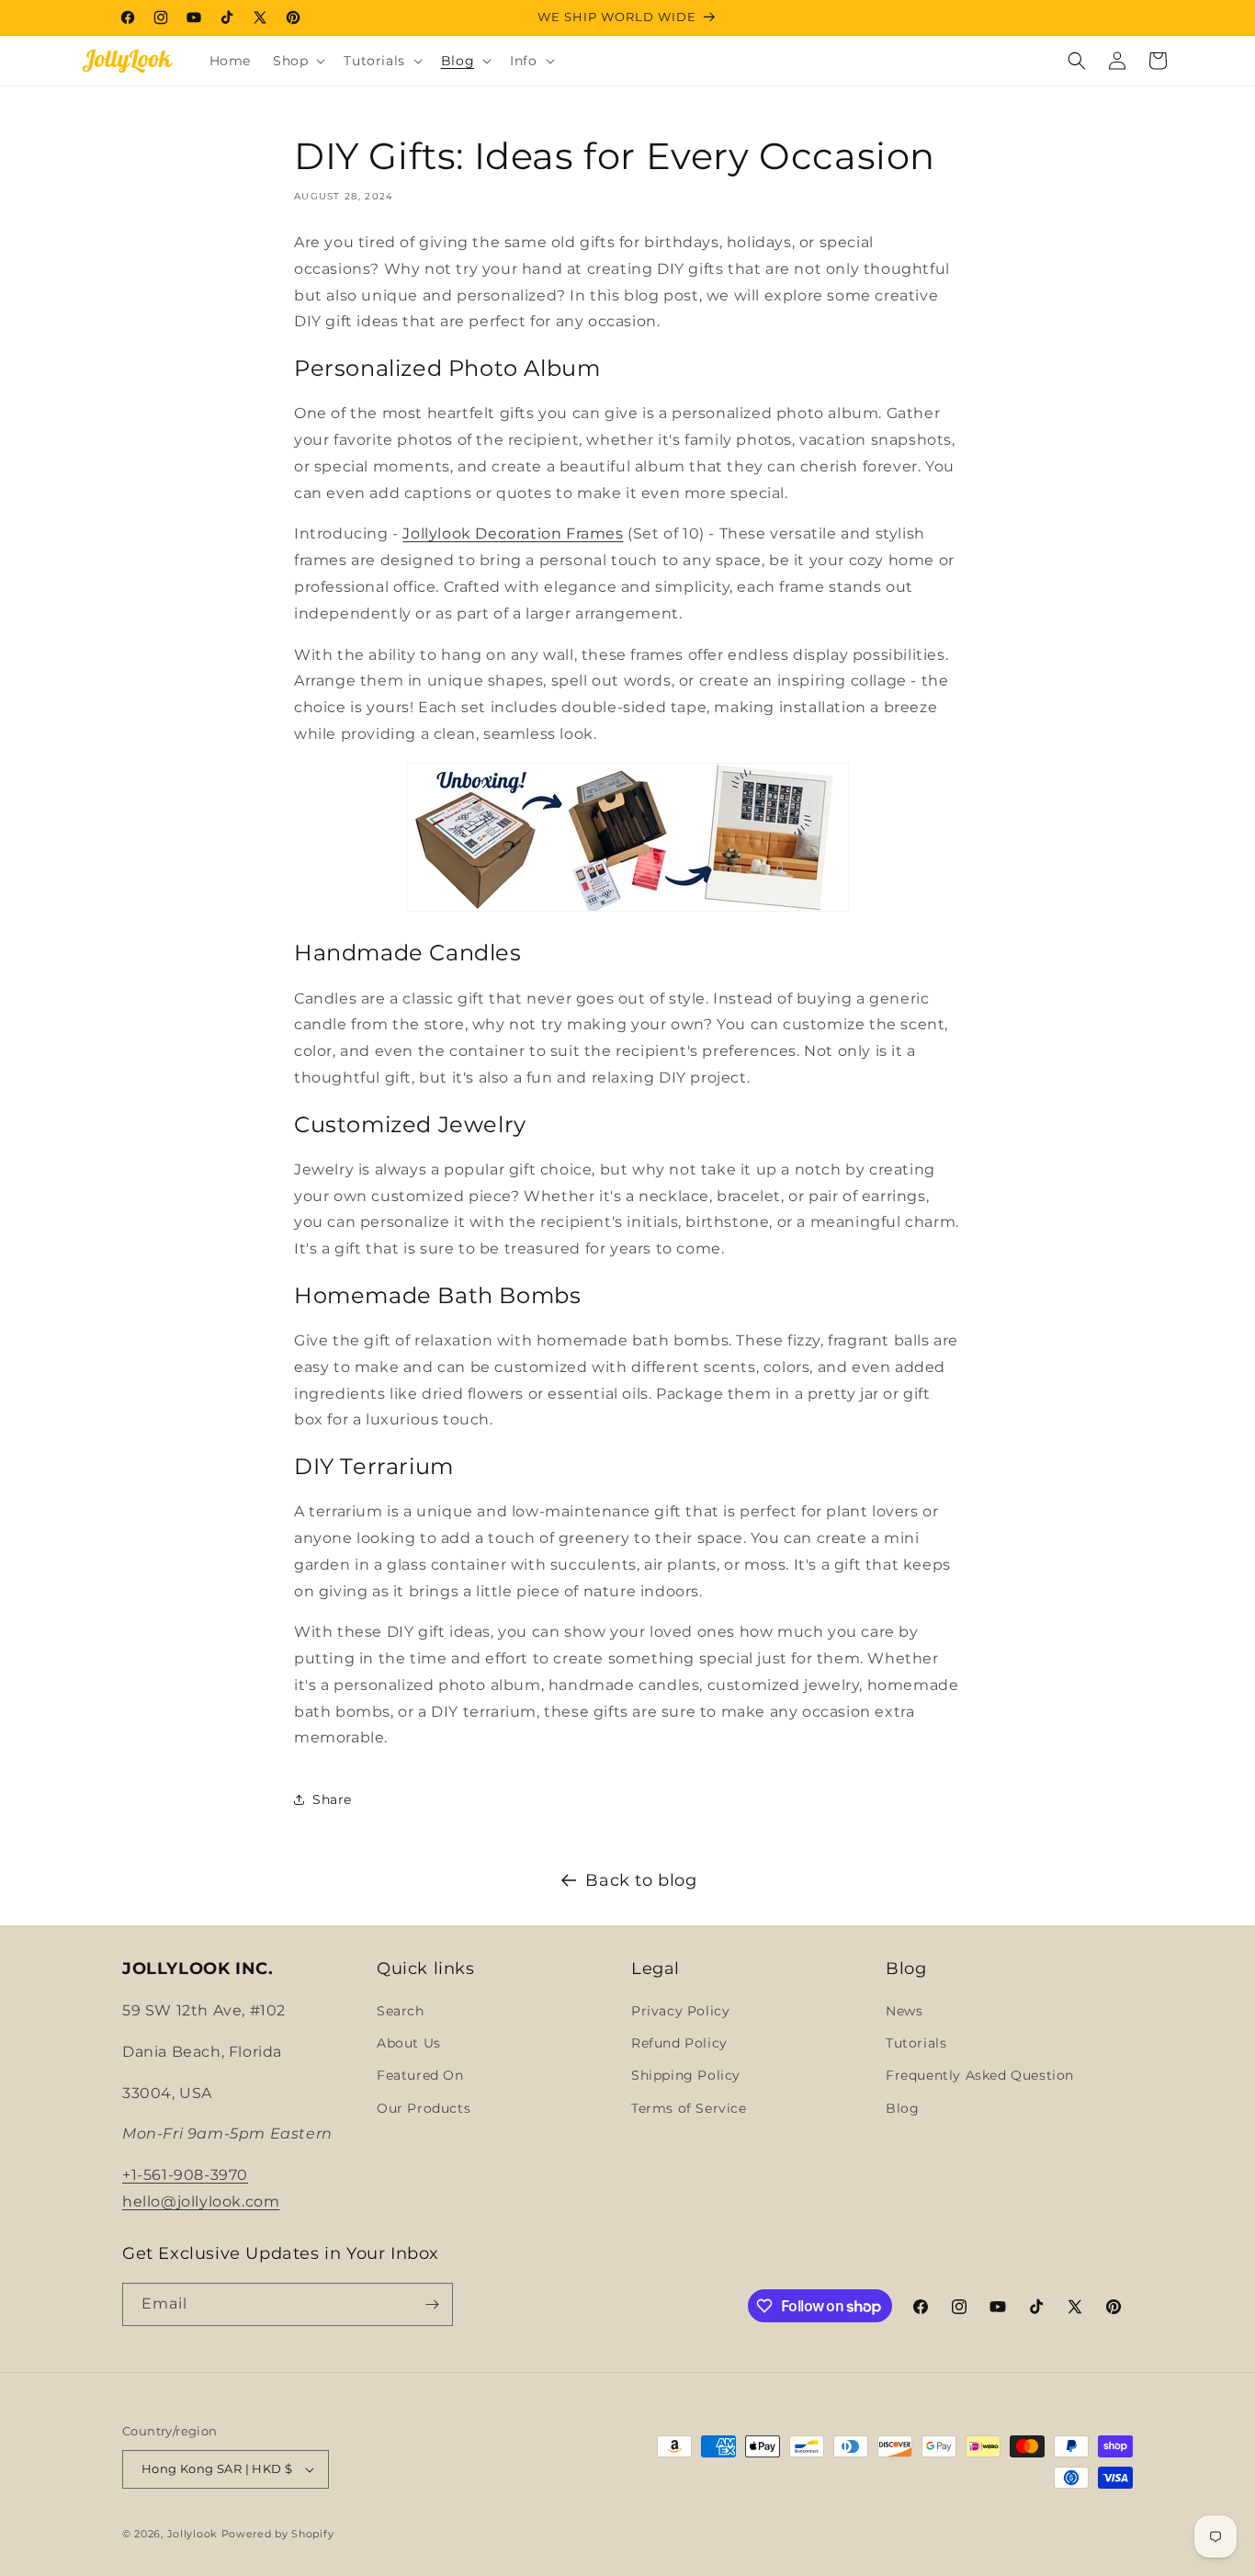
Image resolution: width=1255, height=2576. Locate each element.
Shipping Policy (686, 2075)
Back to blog (641, 1880)
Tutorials (916, 2043)
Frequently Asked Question (980, 2075)
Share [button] (332, 1799)
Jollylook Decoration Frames (513, 533)
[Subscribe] (432, 2304)
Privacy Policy (680, 2011)
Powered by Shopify (278, 2534)
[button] (297, 61)
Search (401, 2011)
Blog (902, 2108)
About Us (409, 2043)
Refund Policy (679, 2043)
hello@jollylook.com (201, 2202)
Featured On (420, 2075)
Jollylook (192, 2534)
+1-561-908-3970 (185, 2175)
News (904, 2011)
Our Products (424, 2108)
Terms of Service (689, 2108)
